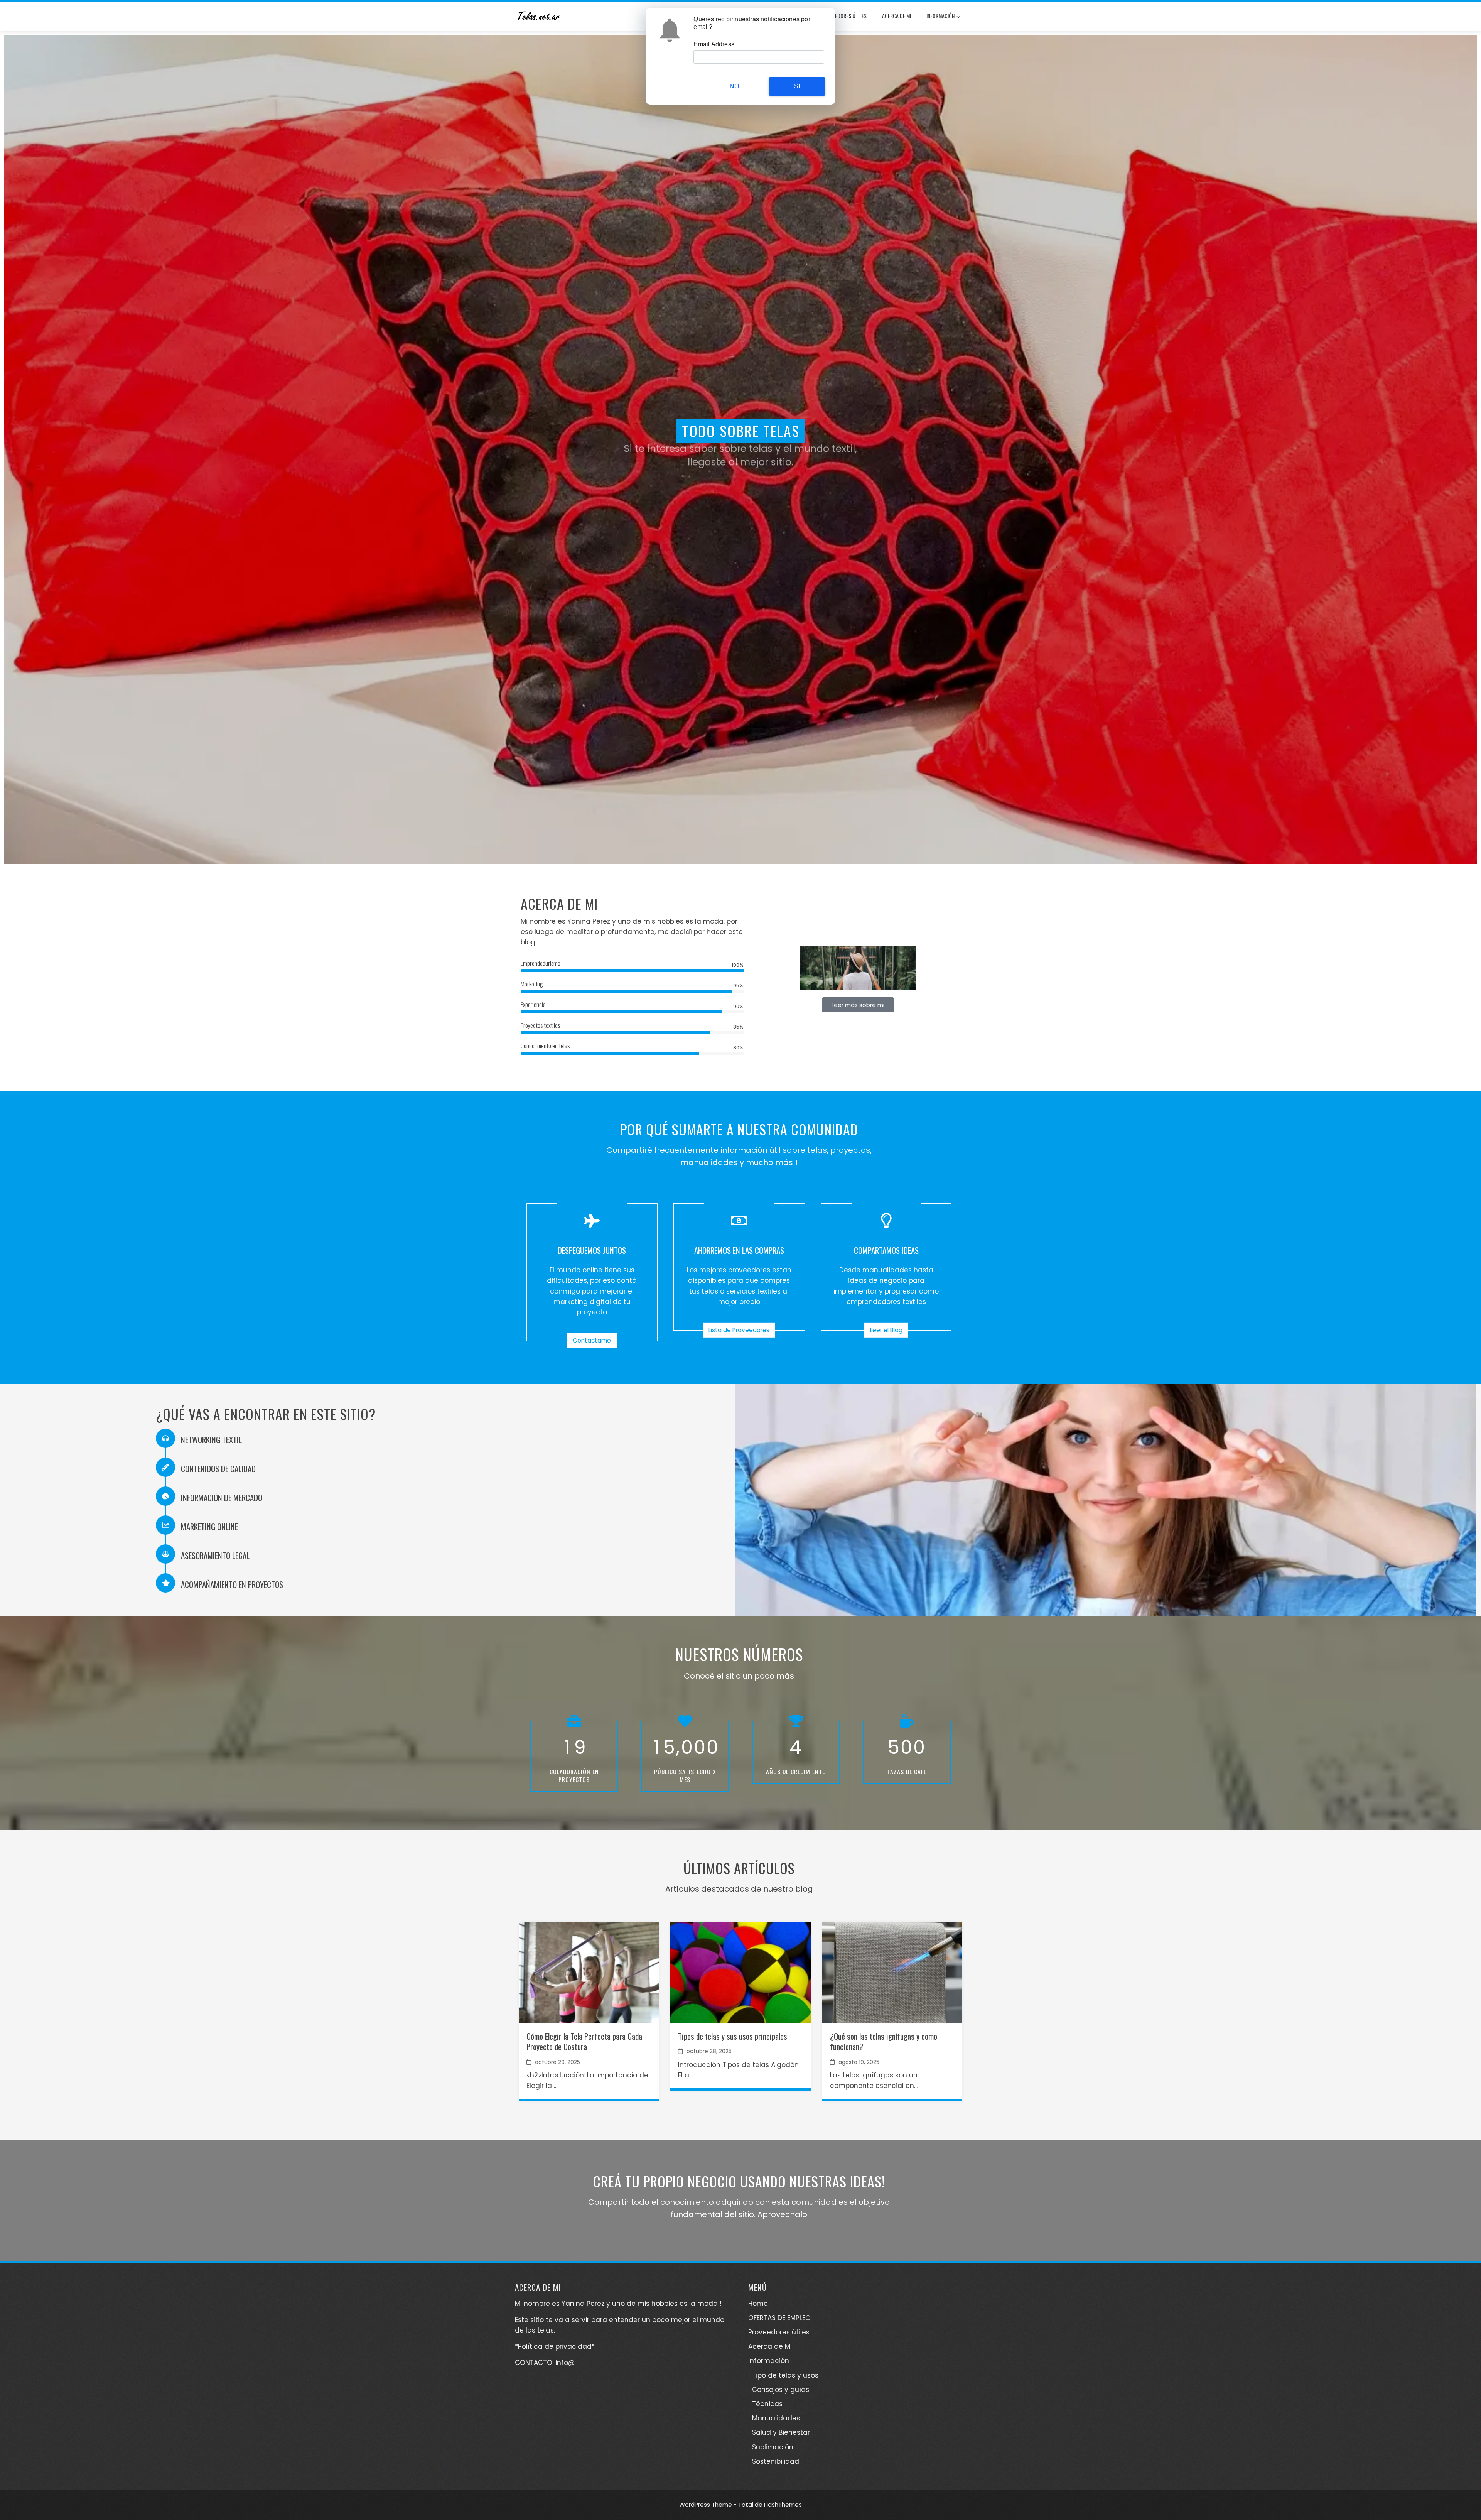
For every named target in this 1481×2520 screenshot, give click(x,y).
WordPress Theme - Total (716, 2505)
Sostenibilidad (776, 2461)
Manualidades (776, 2418)
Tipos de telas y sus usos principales (733, 2036)
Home (758, 2304)
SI (797, 86)
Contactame (592, 1340)
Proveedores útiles (844, 16)
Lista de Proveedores (739, 1330)
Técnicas (767, 2404)
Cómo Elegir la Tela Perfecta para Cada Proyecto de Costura (584, 2041)
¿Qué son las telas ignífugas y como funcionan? (884, 2041)
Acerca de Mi (897, 16)
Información (940, 16)
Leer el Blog (886, 1330)
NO (734, 86)
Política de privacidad (555, 2346)
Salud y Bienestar (781, 2432)
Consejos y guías (781, 2390)
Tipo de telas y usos (785, 2375)
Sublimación (773, 2447)
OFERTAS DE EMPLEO (779, 2318)
